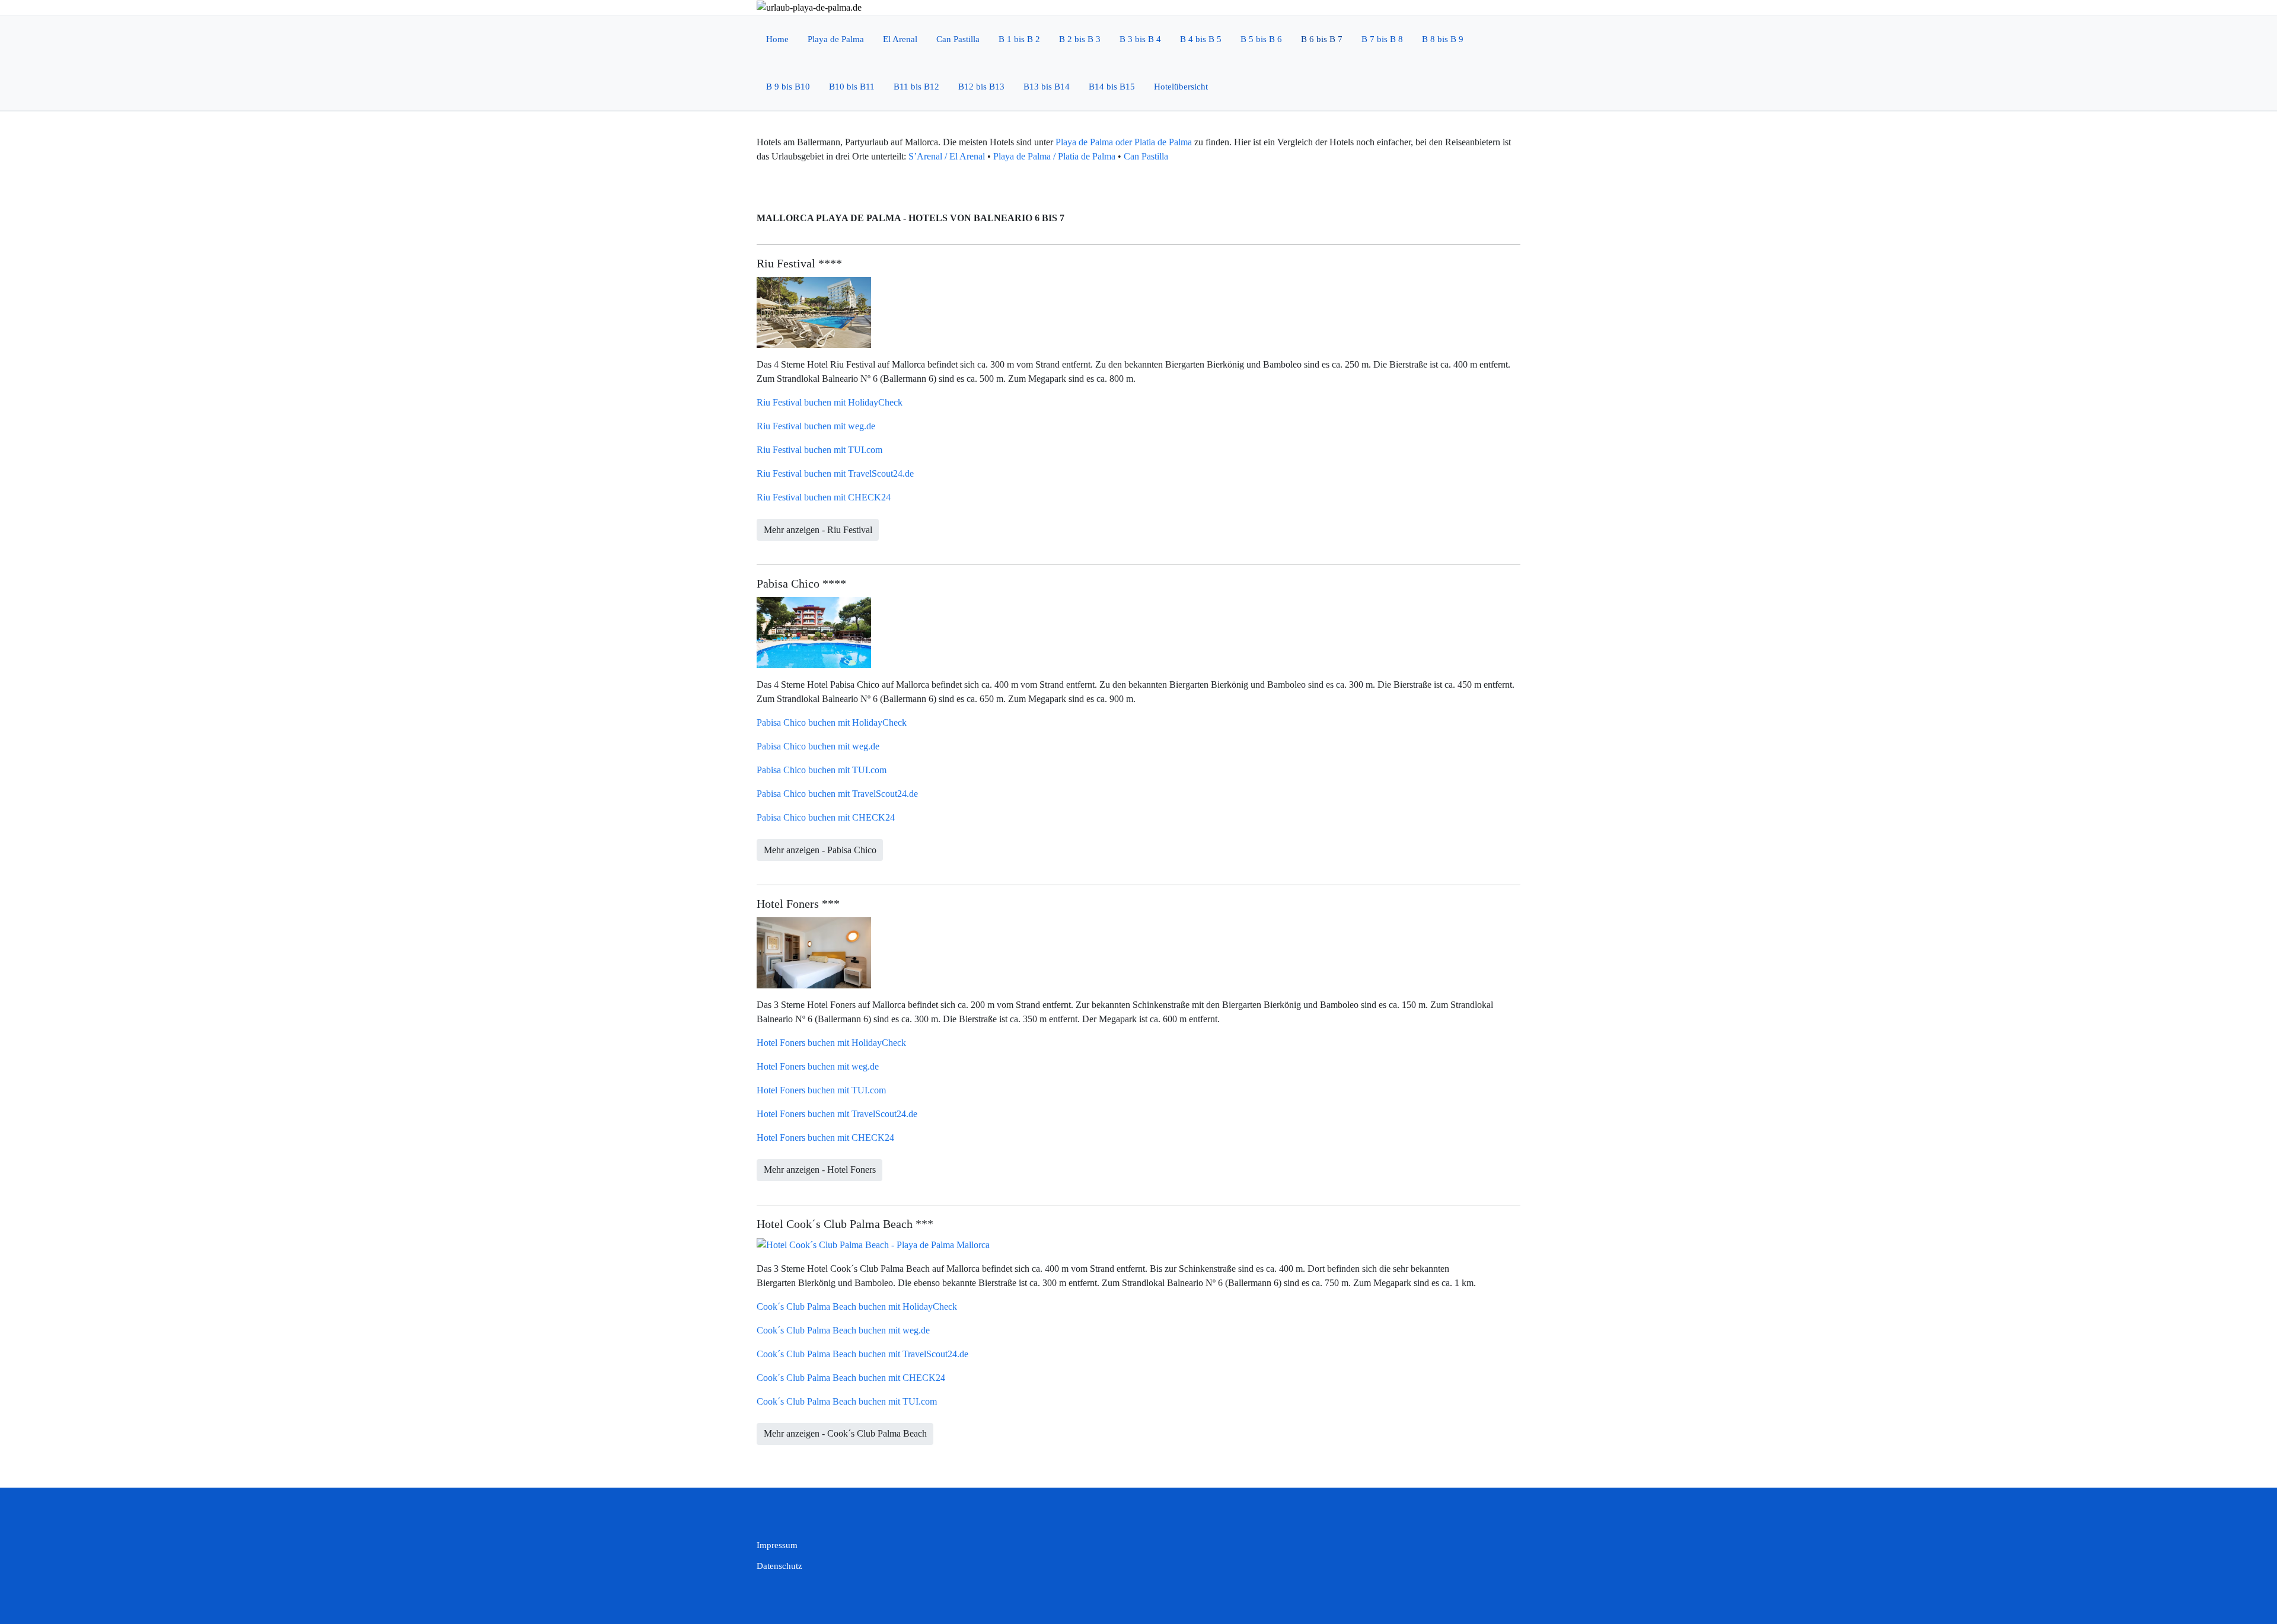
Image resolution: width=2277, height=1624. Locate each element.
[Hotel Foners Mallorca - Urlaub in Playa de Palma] (814, 952)
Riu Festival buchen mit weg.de (816, 426)
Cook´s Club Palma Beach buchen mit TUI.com (847, 1401)
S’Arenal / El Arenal (947, 156)
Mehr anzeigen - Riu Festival (818, 530)
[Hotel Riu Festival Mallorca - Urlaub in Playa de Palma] (814, 312)
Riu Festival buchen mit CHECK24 (824, 497)
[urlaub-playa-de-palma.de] (809, 7)
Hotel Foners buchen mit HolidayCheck (831, 1043)
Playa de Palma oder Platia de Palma (1124, 142)
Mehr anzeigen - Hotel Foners (820, 1170)
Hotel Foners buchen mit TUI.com (821, 1090)
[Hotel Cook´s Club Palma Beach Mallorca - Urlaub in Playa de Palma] (873, 1244)
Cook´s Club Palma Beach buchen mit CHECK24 (851, 1378)
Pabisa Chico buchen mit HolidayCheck (832, 722)
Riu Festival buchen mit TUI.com (819, 450)
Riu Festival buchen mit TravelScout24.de (835, 473)
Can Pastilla (1146, 156)
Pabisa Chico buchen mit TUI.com (822, 770)
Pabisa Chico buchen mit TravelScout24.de (837, 794)
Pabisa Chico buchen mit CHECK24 (826, 817)
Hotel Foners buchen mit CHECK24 (825, 1138)
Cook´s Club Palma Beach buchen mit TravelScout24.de (862, 1354)
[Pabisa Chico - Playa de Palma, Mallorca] (814, 632)
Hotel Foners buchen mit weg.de (818, 1066)
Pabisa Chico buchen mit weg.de (818, 746)
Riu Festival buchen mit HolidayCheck (830, 402)
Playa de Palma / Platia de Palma (1054, 156)
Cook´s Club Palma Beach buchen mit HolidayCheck (857, 1306)
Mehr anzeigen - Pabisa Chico (820, 850)
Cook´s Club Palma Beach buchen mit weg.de (843, 1330)
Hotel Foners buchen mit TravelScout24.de (837, 1114)
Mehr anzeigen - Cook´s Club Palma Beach (845, 1433)
